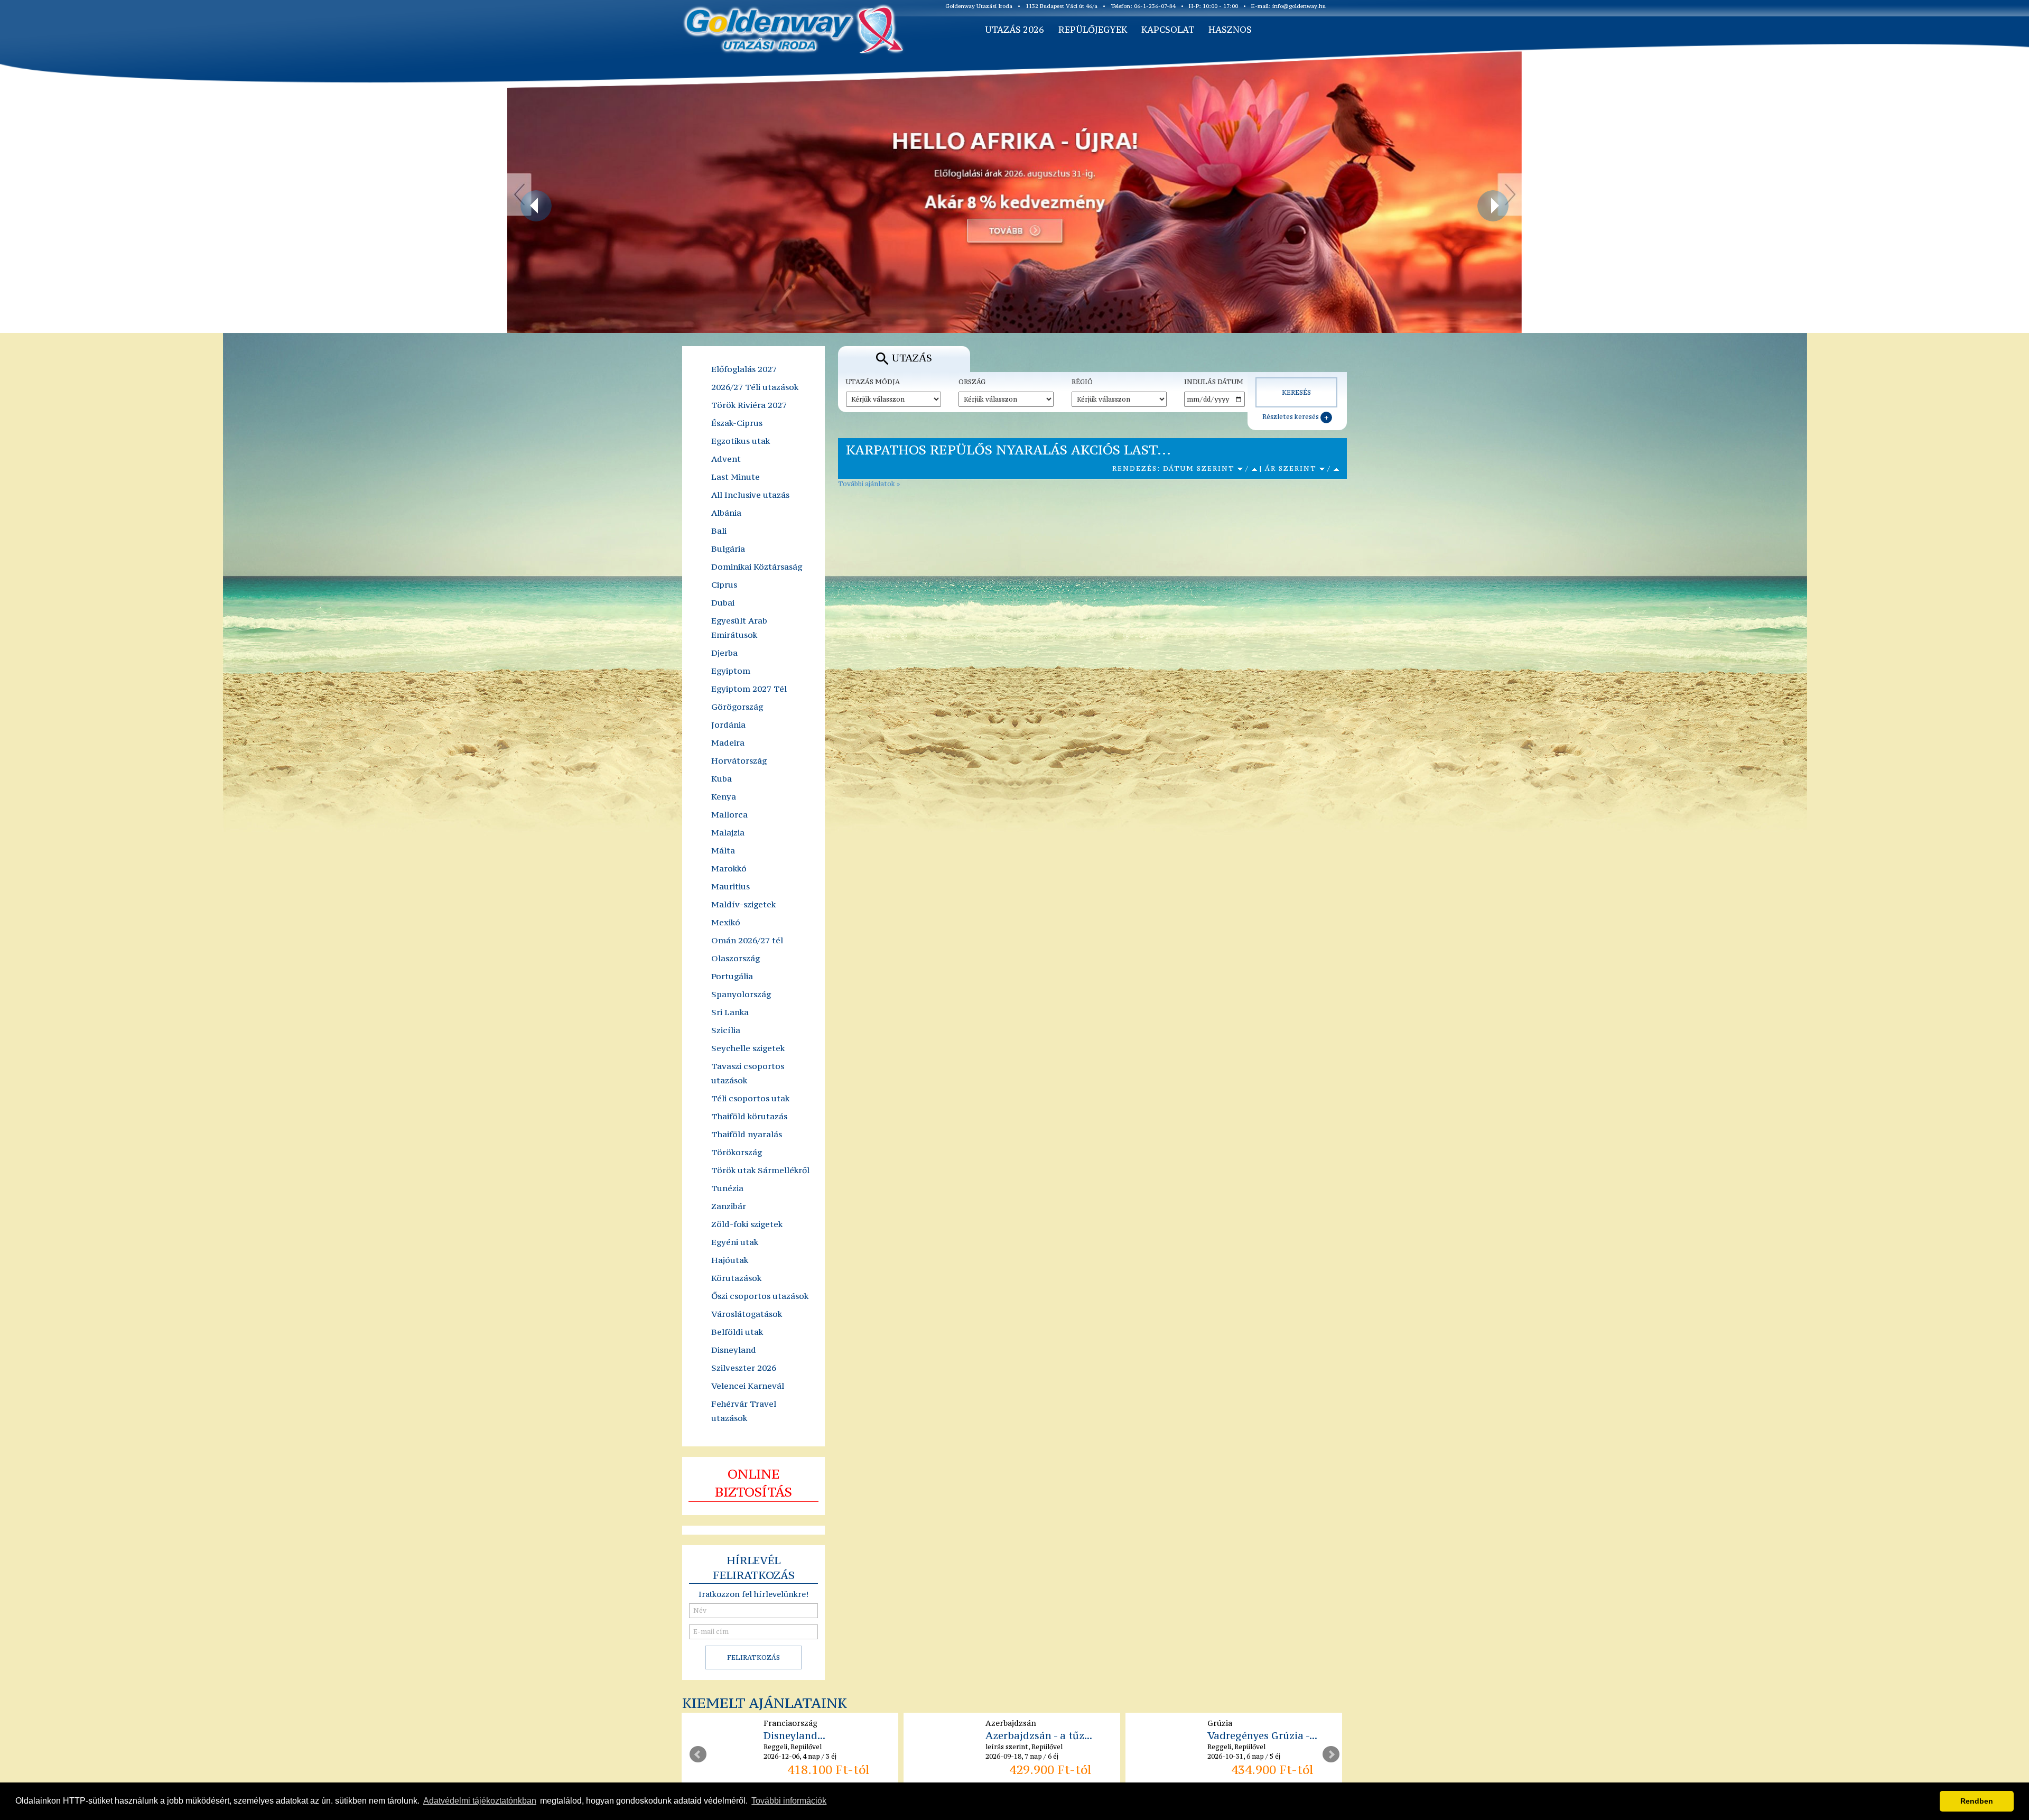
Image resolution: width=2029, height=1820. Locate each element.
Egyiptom (731, 671)
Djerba (724, 653)
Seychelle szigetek (748, 1048)
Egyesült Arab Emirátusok (739, 628)
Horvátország (739, 760)
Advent (726, 459)
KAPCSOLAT (1168, 30)
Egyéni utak (735, 1242)
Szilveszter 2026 (744, 1368)
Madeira (728, 742)
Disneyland (734, 1350)
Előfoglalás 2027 (744, 369)
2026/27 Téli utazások (755, 387)
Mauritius (730, 886)
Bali (719, 531)
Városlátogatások (747, 1314)
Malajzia (728, 832)
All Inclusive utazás (750, 495)
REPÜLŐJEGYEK (1093, 30)
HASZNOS (1230, 30)
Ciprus (724, 584)
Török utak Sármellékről (760, 1170)
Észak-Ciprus (737, 423)
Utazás (912, 358)
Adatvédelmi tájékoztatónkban (480, 1801)
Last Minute (736, 477)
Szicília (726, 1030)
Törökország (737, 1152)
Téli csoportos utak (750, 1098)
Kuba (722, 778)
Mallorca (729, 814)
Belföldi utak (737, 1332)
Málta (723, 850)
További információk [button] (789, 1801)
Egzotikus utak (741, 441)
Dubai (723, 602)
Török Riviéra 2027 (749, 405)
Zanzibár (729, 1206)
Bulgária (728, 549)
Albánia (726, 513)
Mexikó (726, 922)
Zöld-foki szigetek (747, 1224)
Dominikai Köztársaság (757, 567)
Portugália (732, 976)
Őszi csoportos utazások (760, 1296)
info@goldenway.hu (1299, 6)
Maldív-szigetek (743, 904)
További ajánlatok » (869, 484)
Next (1331, 1754)
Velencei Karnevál (748, 1386)
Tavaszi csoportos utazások (748, 1073)
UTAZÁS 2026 (1015, 30)
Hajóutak (730, 1260)
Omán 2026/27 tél (747, 940)
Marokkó (729, 868)
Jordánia (728, 725)
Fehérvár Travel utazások (744, 1411)
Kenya (724, 796)
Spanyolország (741, 994)
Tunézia (727, 1188)
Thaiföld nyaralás (747, 1134)
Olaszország (736, 958)
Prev (698, 1754)
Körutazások (736, 1278)
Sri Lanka (730, 1012)
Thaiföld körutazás (749, 1116)
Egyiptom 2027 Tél (749, 689)
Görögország (737, 707)
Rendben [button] (1977, 1801)
